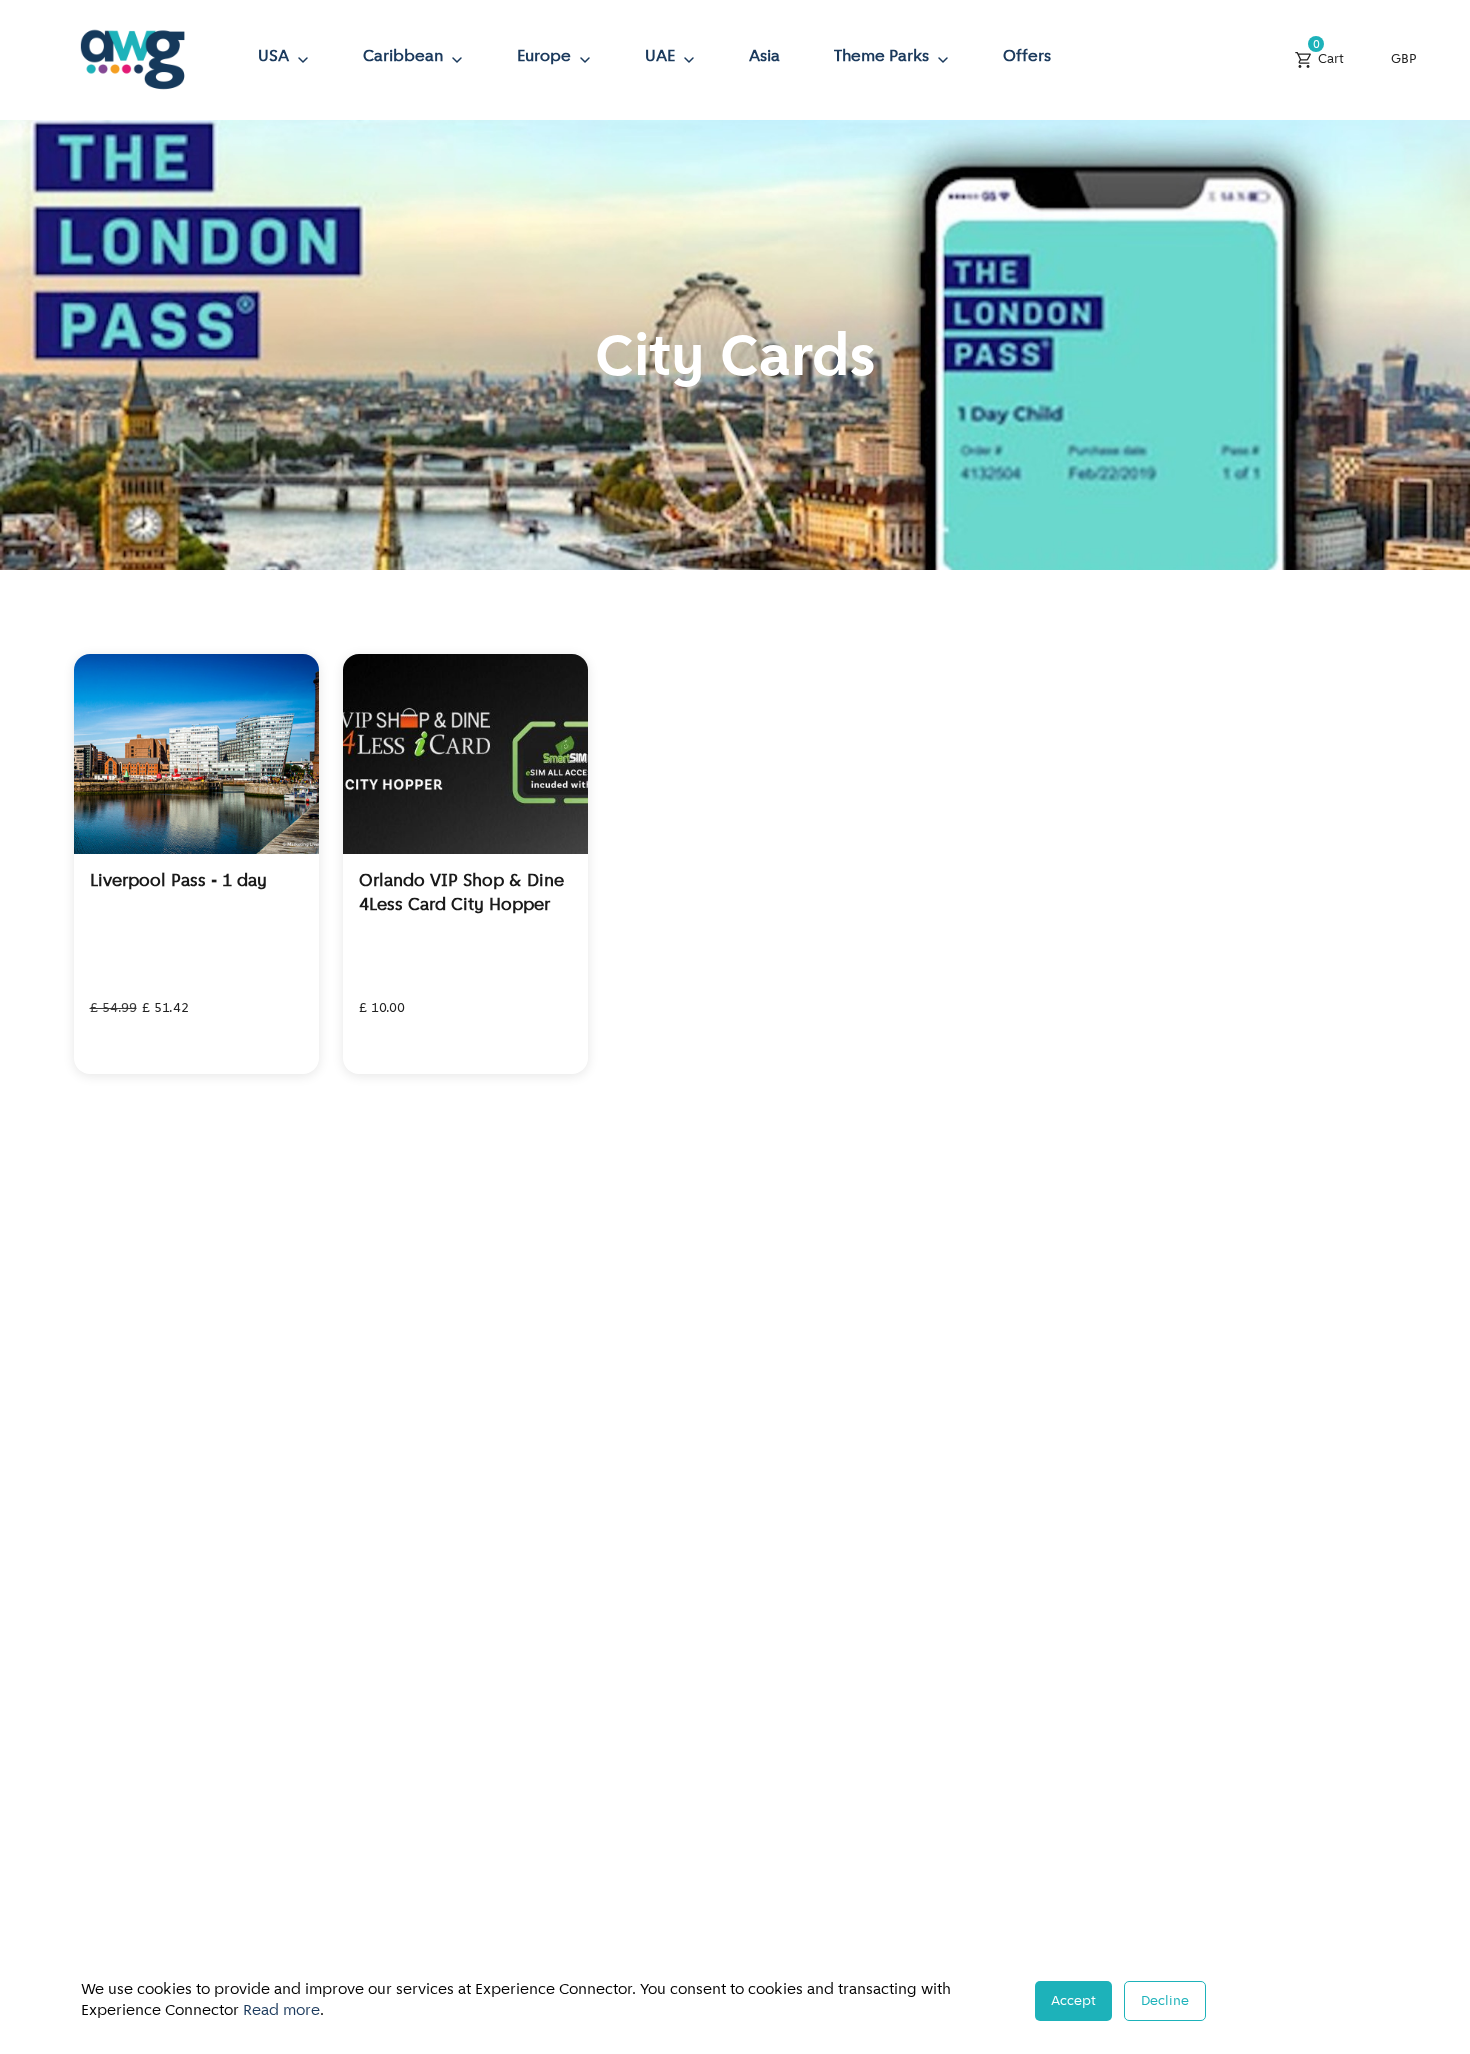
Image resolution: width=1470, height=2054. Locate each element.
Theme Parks (881, 56)
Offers (1027, 56)
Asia (764, 56)
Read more (281, 2011)
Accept (1073, 2001)
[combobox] (1408, 60)
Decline (1165, 2001)
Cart (1328, 55)
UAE (660, 56)
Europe (544, 56)
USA (273, 56)
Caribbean (403, 56)
